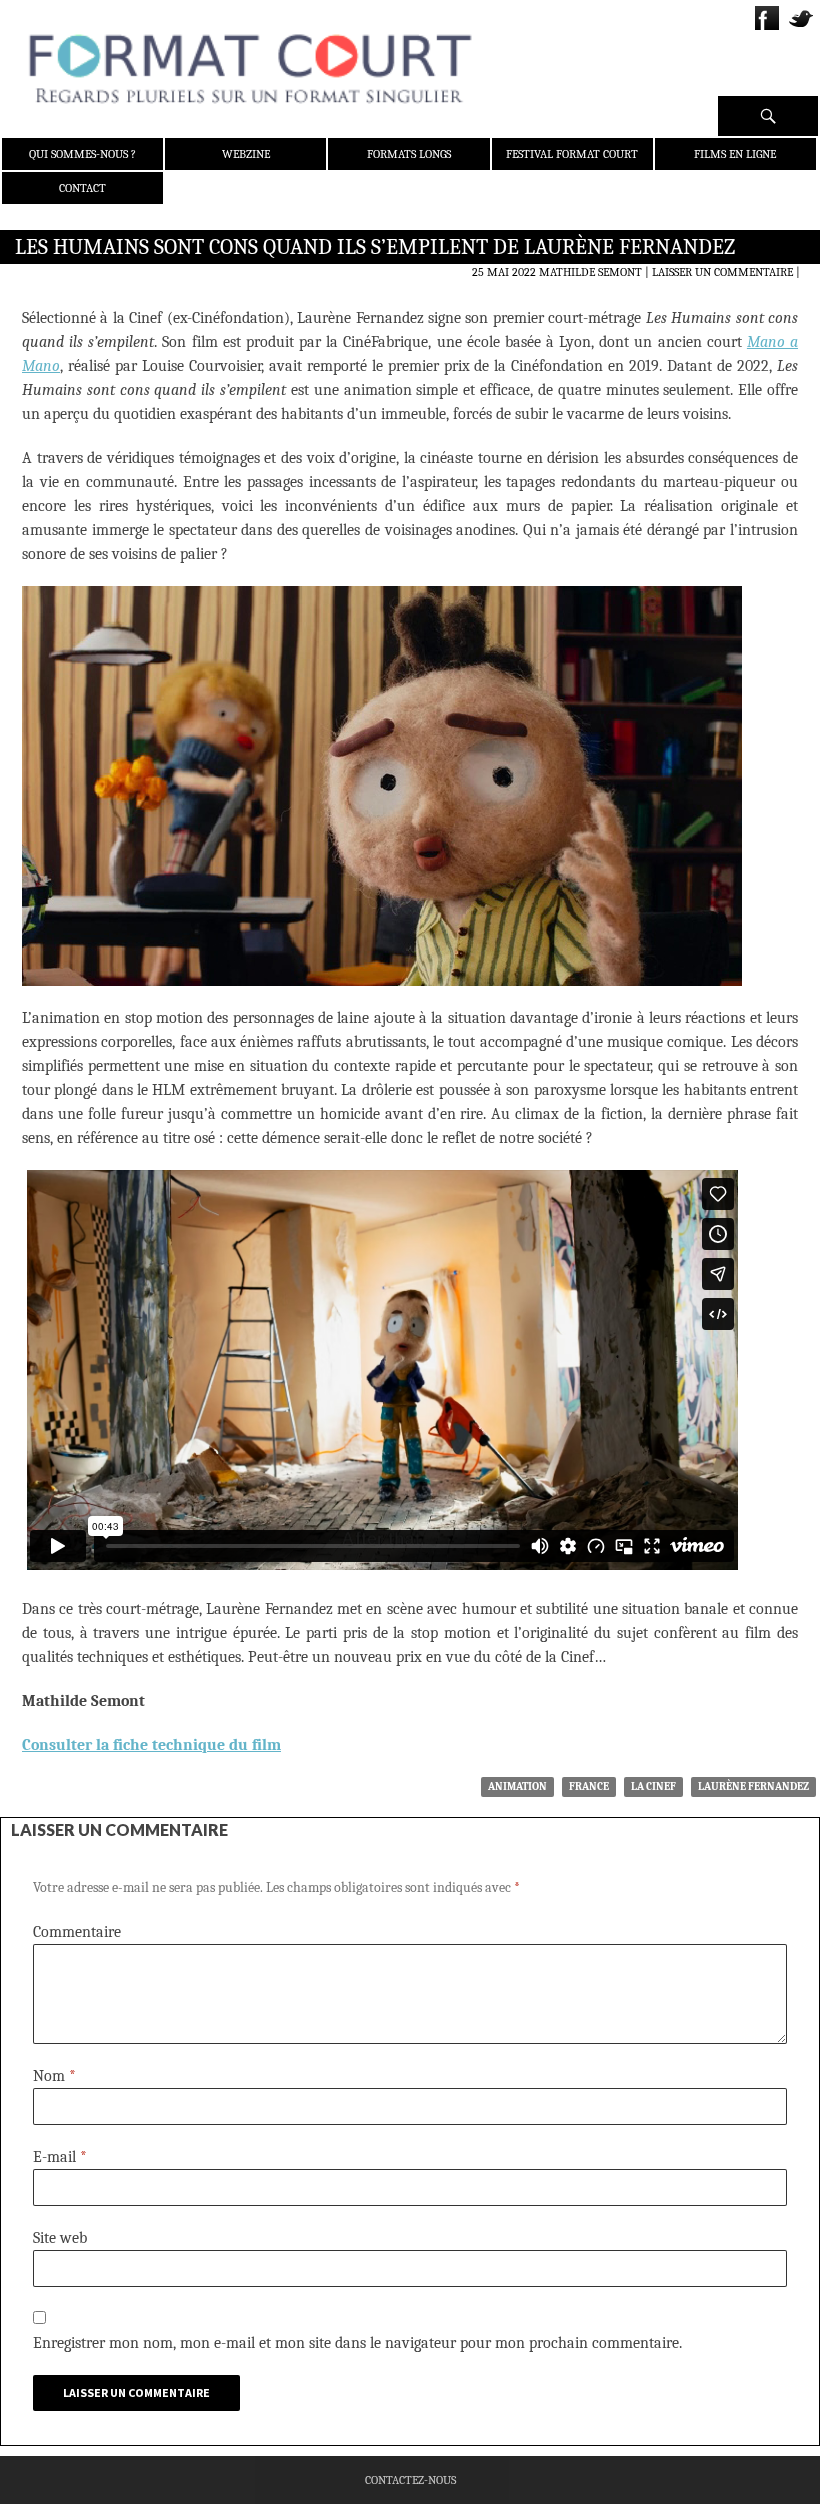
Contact (82, 188)
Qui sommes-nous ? (82, 154)
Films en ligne (735, 154)
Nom (54, 2076)
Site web (60, 2238)
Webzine (246, 154)
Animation (517, 1786)
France (589, 1786)
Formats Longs (409, 154)
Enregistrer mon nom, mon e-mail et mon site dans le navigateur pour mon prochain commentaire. (357, 2343)
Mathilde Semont (590, 272)
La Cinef (653, 1786)
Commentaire (77, 1932)
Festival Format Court (572, 154)
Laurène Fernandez (753, 1786)
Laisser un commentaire (722, 272)
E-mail (60, 2157)
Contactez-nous (410, 2480)
